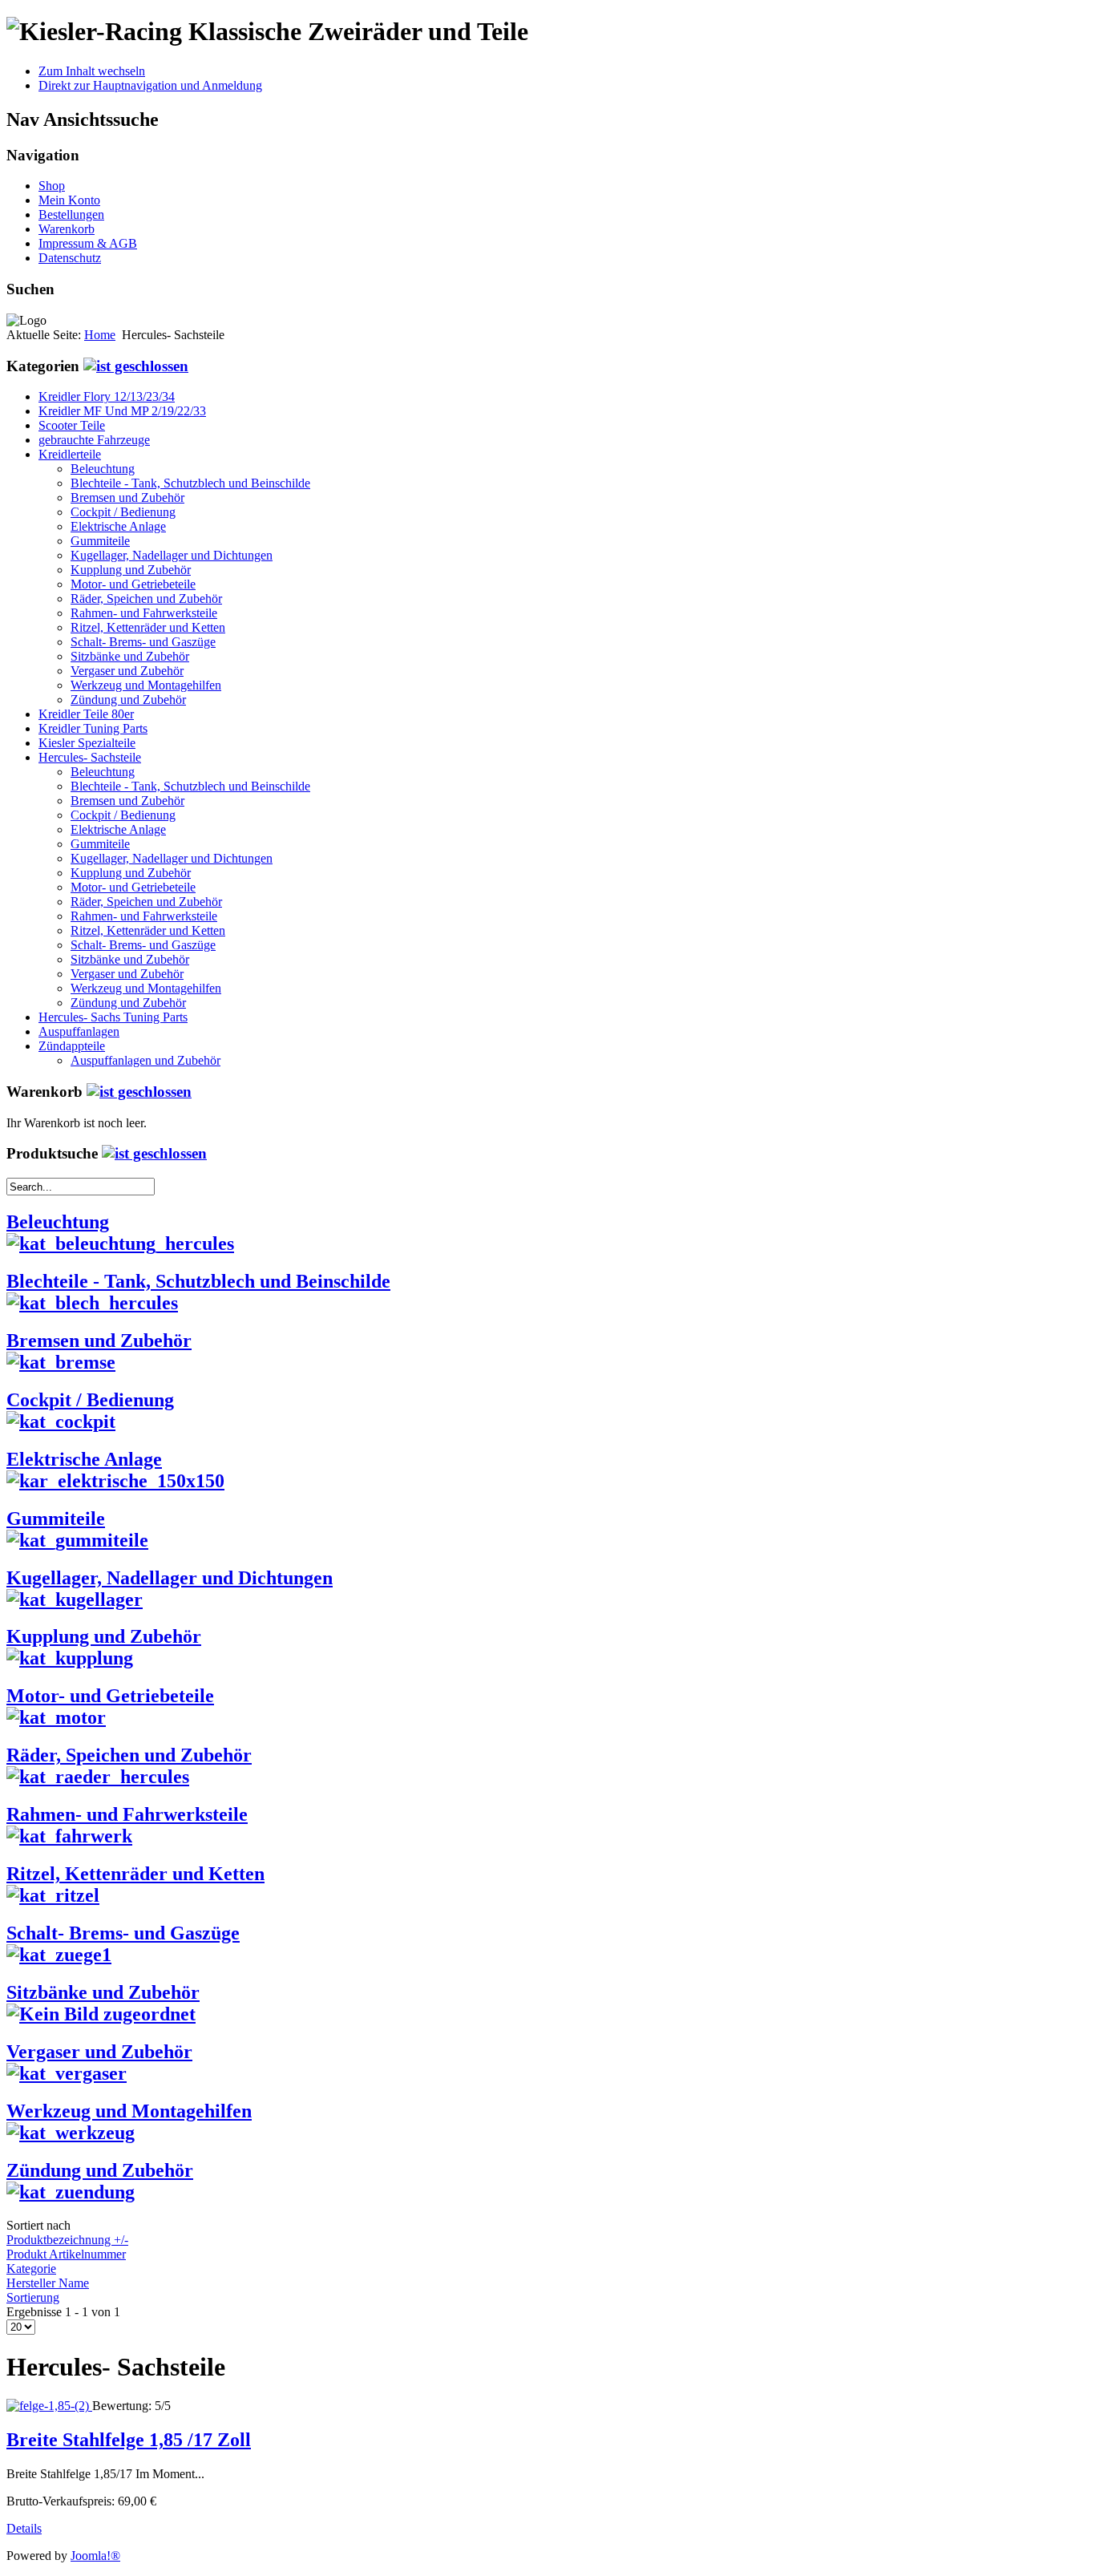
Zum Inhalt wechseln (92, 71)
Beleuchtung (103, 469)
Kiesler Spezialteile (87, 743)
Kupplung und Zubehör (131, 570)
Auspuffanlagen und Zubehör (145, 1060)
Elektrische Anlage (118, 526)
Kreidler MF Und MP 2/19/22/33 (122, 411)
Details (24, 2528)
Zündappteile (72, 1046)
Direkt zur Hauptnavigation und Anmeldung (150, 85)
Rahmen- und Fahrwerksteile (144, 613)
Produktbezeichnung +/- (67, 2240)
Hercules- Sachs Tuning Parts (113, 1017)
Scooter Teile (72, 425)
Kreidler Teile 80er (86, 714)
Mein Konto (69, 200)
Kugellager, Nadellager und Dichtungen (172, 555)
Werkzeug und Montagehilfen (146, 685)
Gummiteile (100, 541)
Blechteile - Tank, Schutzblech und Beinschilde (190, 483)
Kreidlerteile (70, 454)
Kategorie (31, 2269)
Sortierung (33, 2297)
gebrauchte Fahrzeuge (94, 440)
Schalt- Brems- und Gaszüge (143, 642)
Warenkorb (67, 229)
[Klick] (136, 366)
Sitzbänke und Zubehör (130, 656)
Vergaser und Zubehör (127, 671)
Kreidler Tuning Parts (93, 728)
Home (100, 335)
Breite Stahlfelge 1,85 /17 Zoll (129, 2440)
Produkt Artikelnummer (66, 2254)
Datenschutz (70, 258)
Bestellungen (71, 214)
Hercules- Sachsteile (90, 757)
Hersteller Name (48, 2283)
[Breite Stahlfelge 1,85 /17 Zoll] (49, 2406)
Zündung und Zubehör (128, 700)
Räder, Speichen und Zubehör (146, 599)
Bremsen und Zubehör (127, 497)
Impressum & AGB (88, 243)
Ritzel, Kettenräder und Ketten (148, 627)
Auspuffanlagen (79, 1031)
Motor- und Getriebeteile (133, 584)
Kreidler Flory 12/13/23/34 (107, 396)
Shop (52, 186)
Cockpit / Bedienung (123, 512)
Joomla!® (95, 2556)
